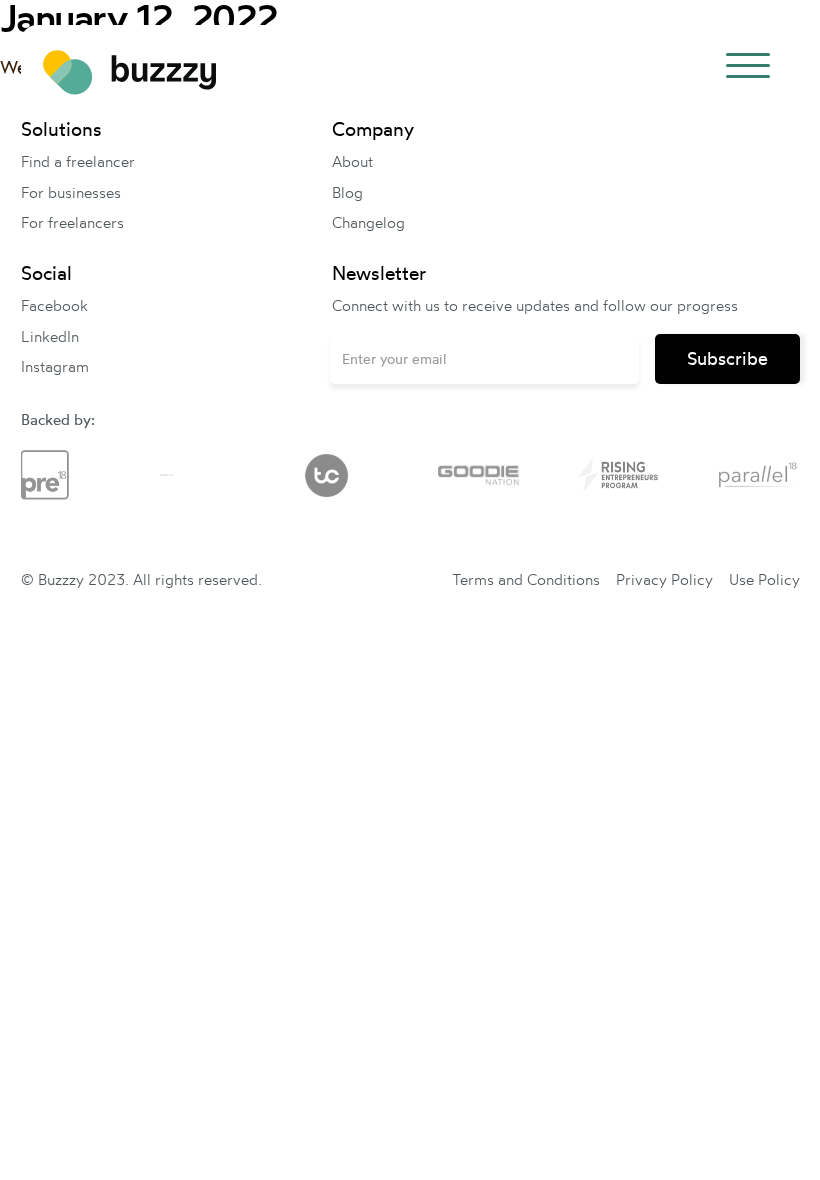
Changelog (368, 222)
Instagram (55, 366)
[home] (129, 70)
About (352, 161)
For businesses (71, 192)
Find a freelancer (78, 161)
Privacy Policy (664, 579)
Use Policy (764, 579)
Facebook (54, 305)
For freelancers (72, 222)
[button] (748, 69)
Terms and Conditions (526, 579)
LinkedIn (50, 336)
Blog (347, 192)
